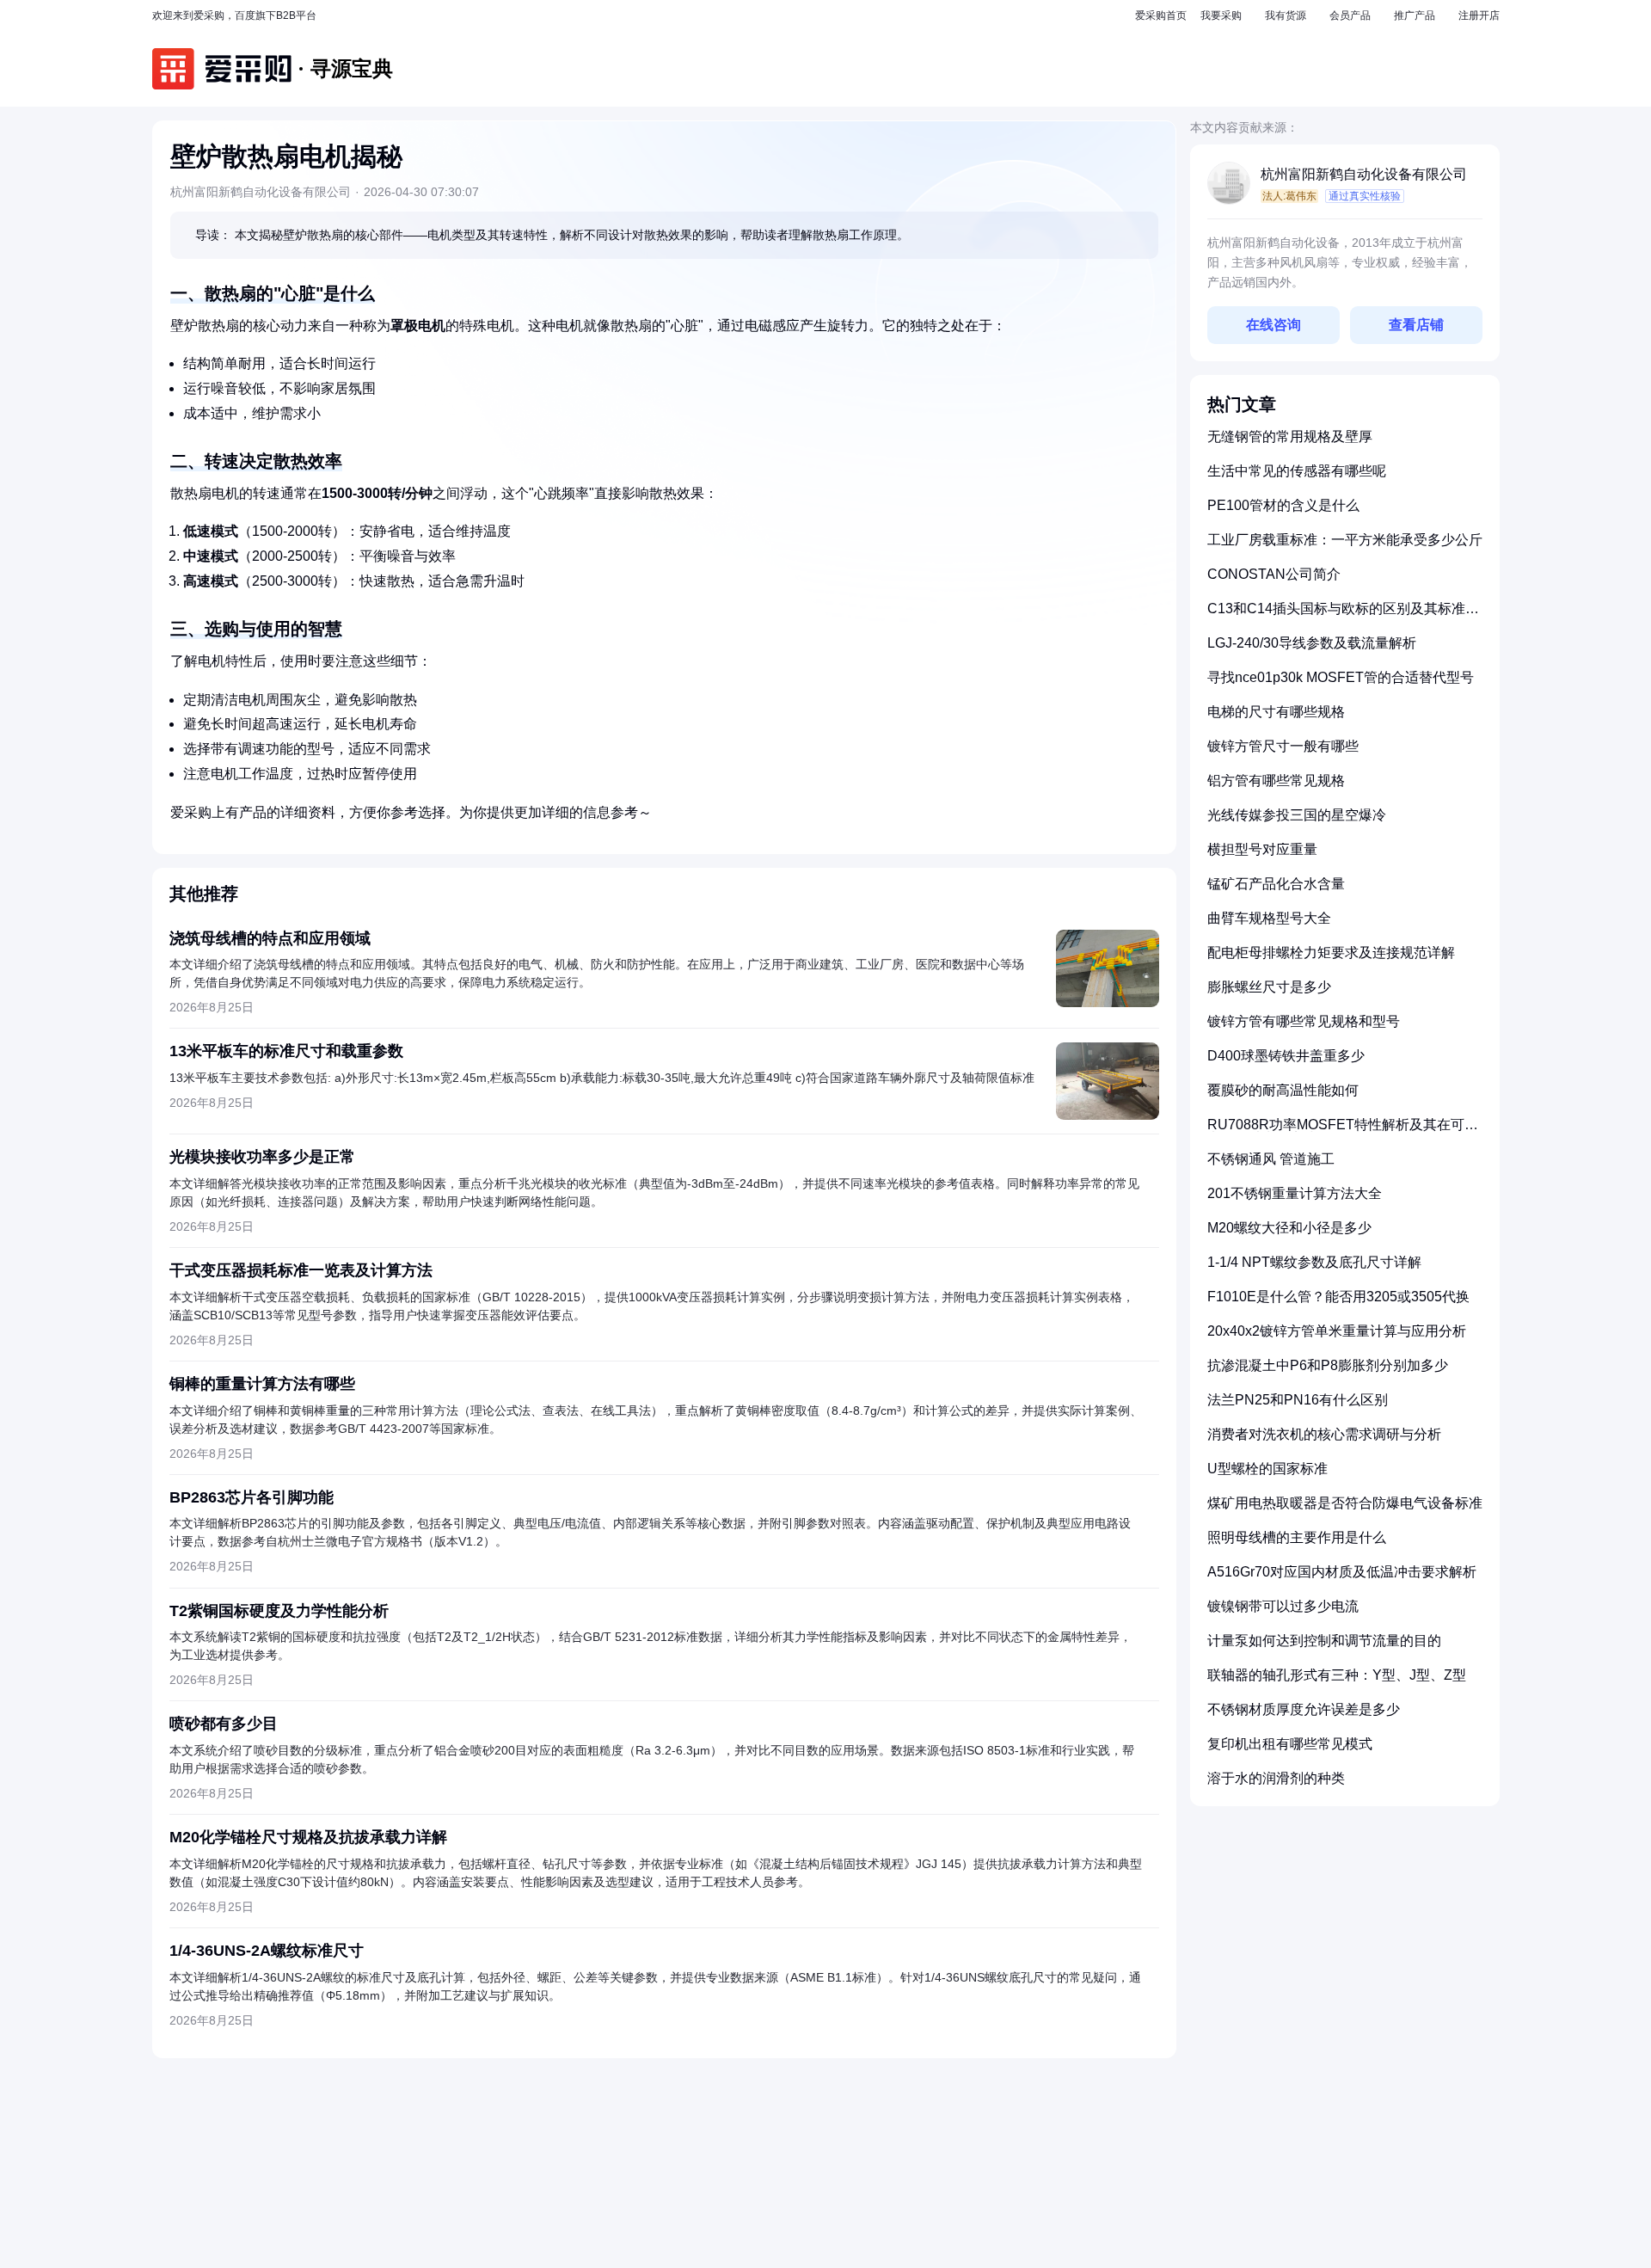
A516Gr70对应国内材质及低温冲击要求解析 (1342, 1572)
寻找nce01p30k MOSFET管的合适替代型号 (1341, 677)
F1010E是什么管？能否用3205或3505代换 (1338, 1297)
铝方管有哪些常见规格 (1276, 781)
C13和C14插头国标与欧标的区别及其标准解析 (1343, 615)
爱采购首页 (1161, 15)
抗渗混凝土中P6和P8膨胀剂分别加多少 (1328, 1365)
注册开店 (1479, 15)
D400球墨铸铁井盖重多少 (1286, 1056)
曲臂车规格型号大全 (1269, 918)
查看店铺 (1416, 325)
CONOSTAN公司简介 (1274, 574)
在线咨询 (1274, 325)
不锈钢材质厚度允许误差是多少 (1304, 1709)
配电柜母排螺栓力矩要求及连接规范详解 (1331, 953)
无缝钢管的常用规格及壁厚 (1290, 436)
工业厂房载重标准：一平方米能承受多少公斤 (1345, 540)
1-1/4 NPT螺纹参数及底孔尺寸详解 (1314, 1262)
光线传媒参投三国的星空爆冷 (1297, 815)
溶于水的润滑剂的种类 (1276, 1778)
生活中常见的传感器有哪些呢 (1297, 471)
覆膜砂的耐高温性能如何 (1283, 1090)
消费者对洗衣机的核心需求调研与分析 (1324, 1434)
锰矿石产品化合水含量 (1276, 884)
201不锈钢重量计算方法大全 (1295, 1193)
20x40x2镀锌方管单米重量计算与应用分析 (1337, 1331)
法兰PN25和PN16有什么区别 (1298, 1400)
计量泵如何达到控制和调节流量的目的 (1324, 1641)
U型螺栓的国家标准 (1267, 1469)
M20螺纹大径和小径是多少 (1289, 1228)
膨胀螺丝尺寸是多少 (1269, 987)
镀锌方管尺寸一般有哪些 (1283, 746)
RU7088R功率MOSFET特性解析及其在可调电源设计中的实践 (1343, 1131)
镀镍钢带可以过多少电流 (1283, 1606)
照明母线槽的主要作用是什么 (1297, 1537)
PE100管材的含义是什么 (1283, 505)
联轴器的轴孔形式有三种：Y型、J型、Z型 (1337, 1675)
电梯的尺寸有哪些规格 (1276, 712)
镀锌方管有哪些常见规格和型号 (1304, 1021)
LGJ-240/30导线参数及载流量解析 (1312, 643)
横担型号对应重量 (1262, 849)
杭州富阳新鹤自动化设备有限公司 (1364, 174)
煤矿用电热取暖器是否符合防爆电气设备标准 (1345, 1503)
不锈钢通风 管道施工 (1271, 1159)
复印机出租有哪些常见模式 (1290, 1744)
